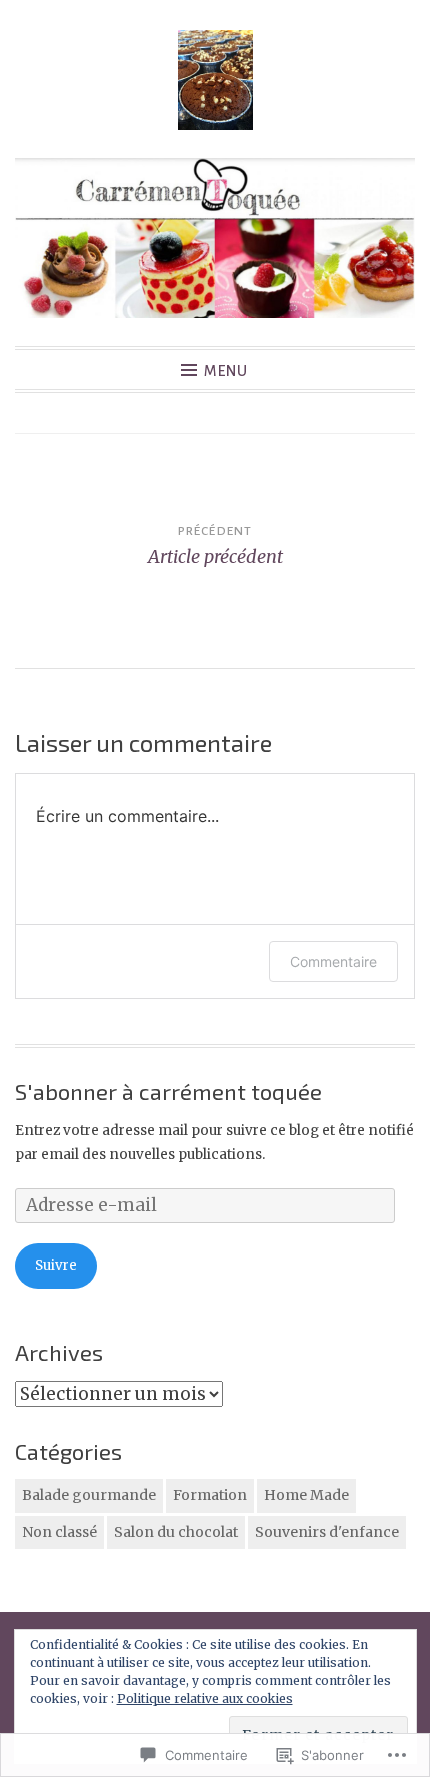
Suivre (56, 1265)
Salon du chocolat (176, 1532)
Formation (210, 1495)
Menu (226, 371)
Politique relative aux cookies (205, 1698)
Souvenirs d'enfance (327, 1532)
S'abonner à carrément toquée (168, 1091)
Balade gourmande (89, 1495)
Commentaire (333, 961)
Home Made (306, 1495)
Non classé (59, 1532)
